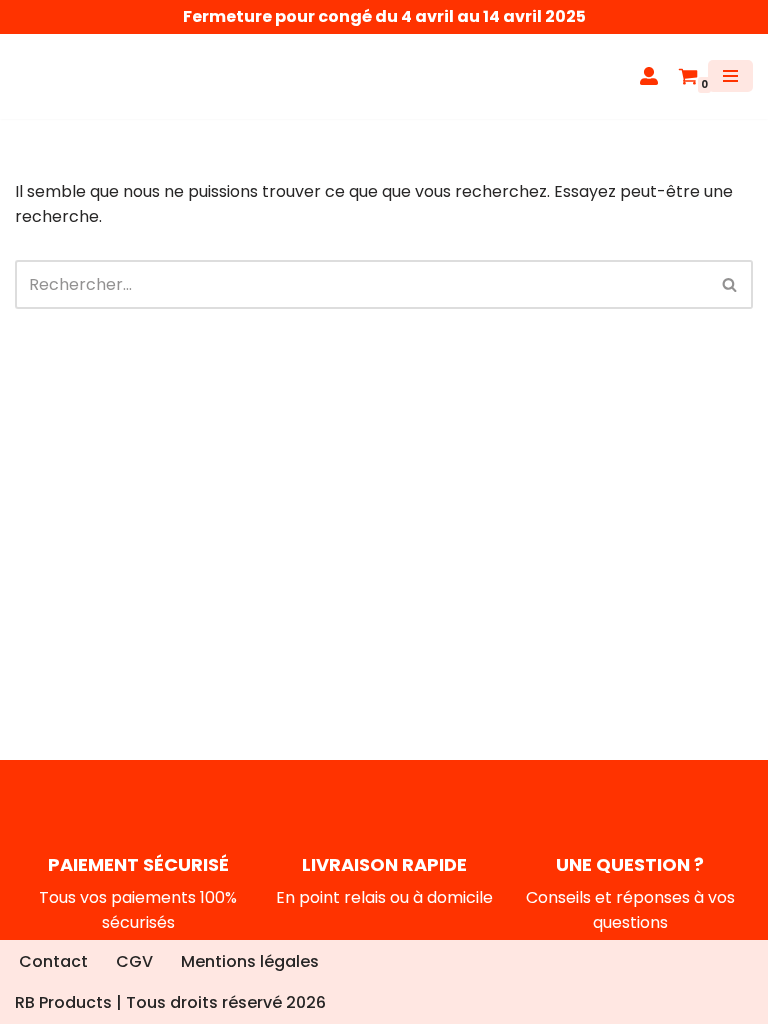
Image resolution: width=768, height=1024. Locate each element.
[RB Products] (75, 76)
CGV (134, 961)
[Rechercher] (730, 284)
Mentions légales (250, 961)
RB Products (63, 1002)
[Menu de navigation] (730, 76)
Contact (53, 961)
